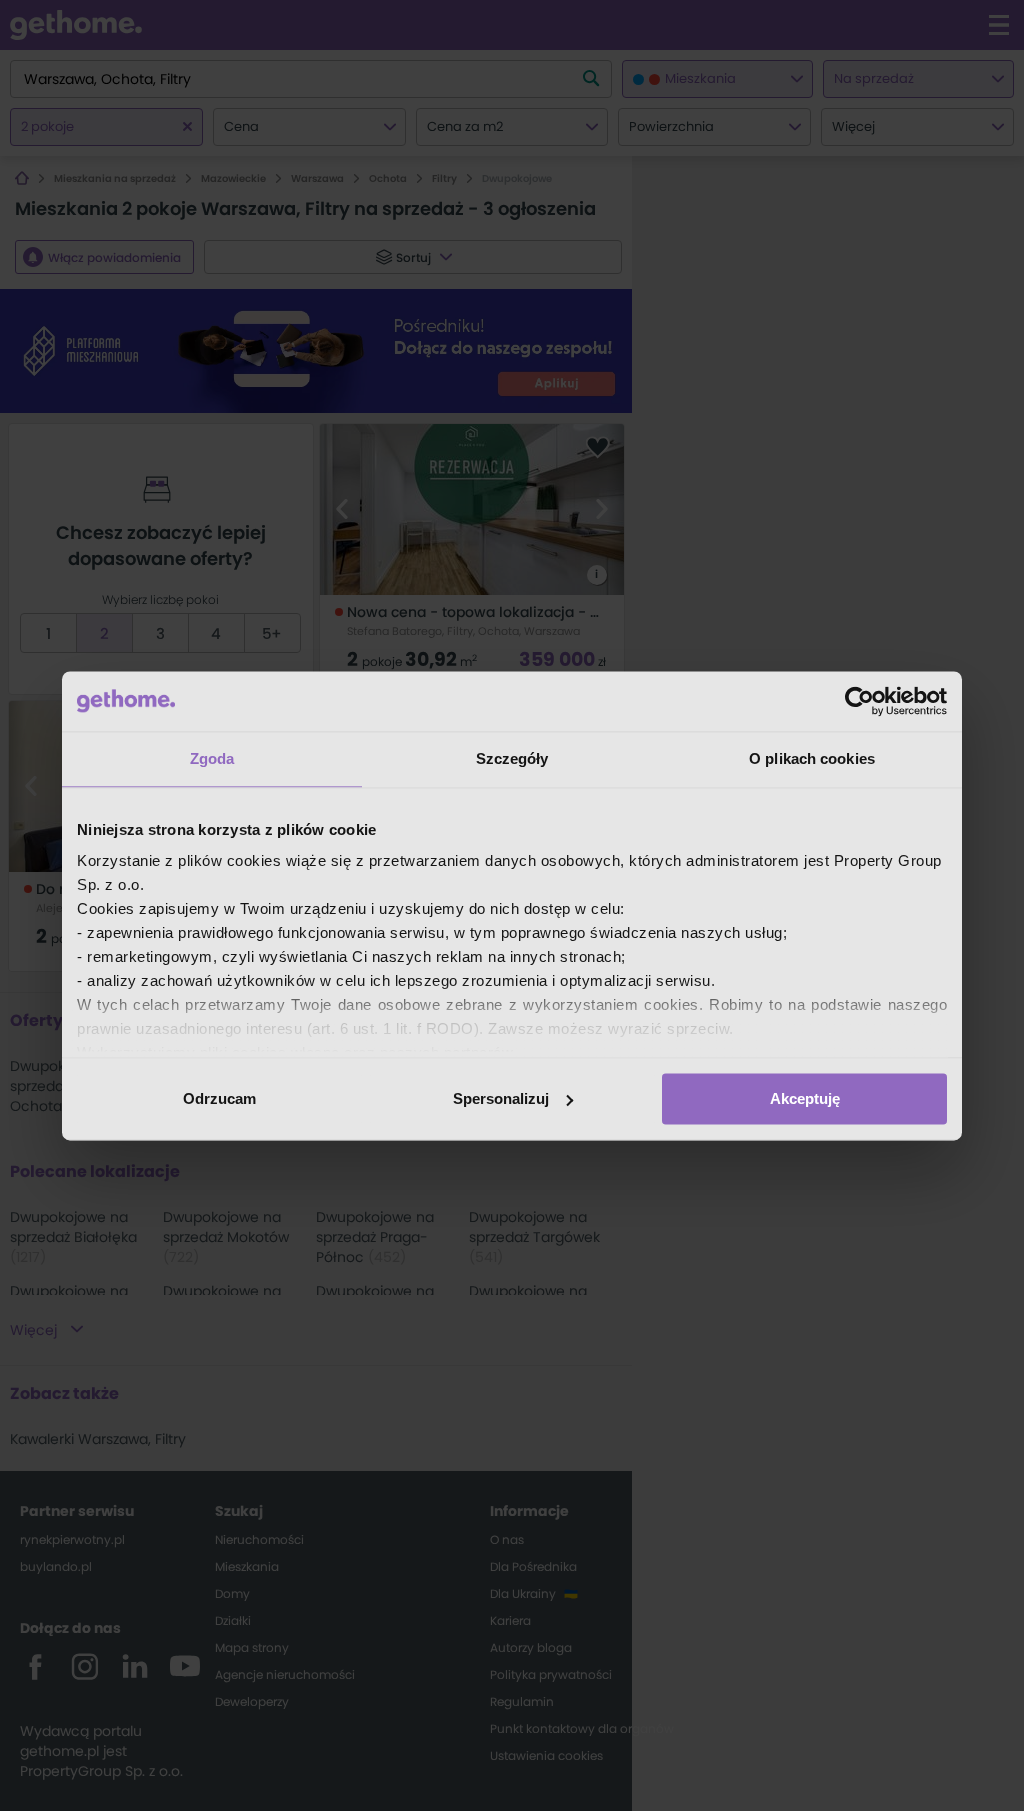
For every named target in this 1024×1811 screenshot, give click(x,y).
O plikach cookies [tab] (812, 758)
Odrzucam (219, 1098)
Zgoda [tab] (212, 758)
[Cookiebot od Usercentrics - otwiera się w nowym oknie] (859, 701)
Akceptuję (805, 1098)
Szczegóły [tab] (512, 758)
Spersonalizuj (501, 1098)
